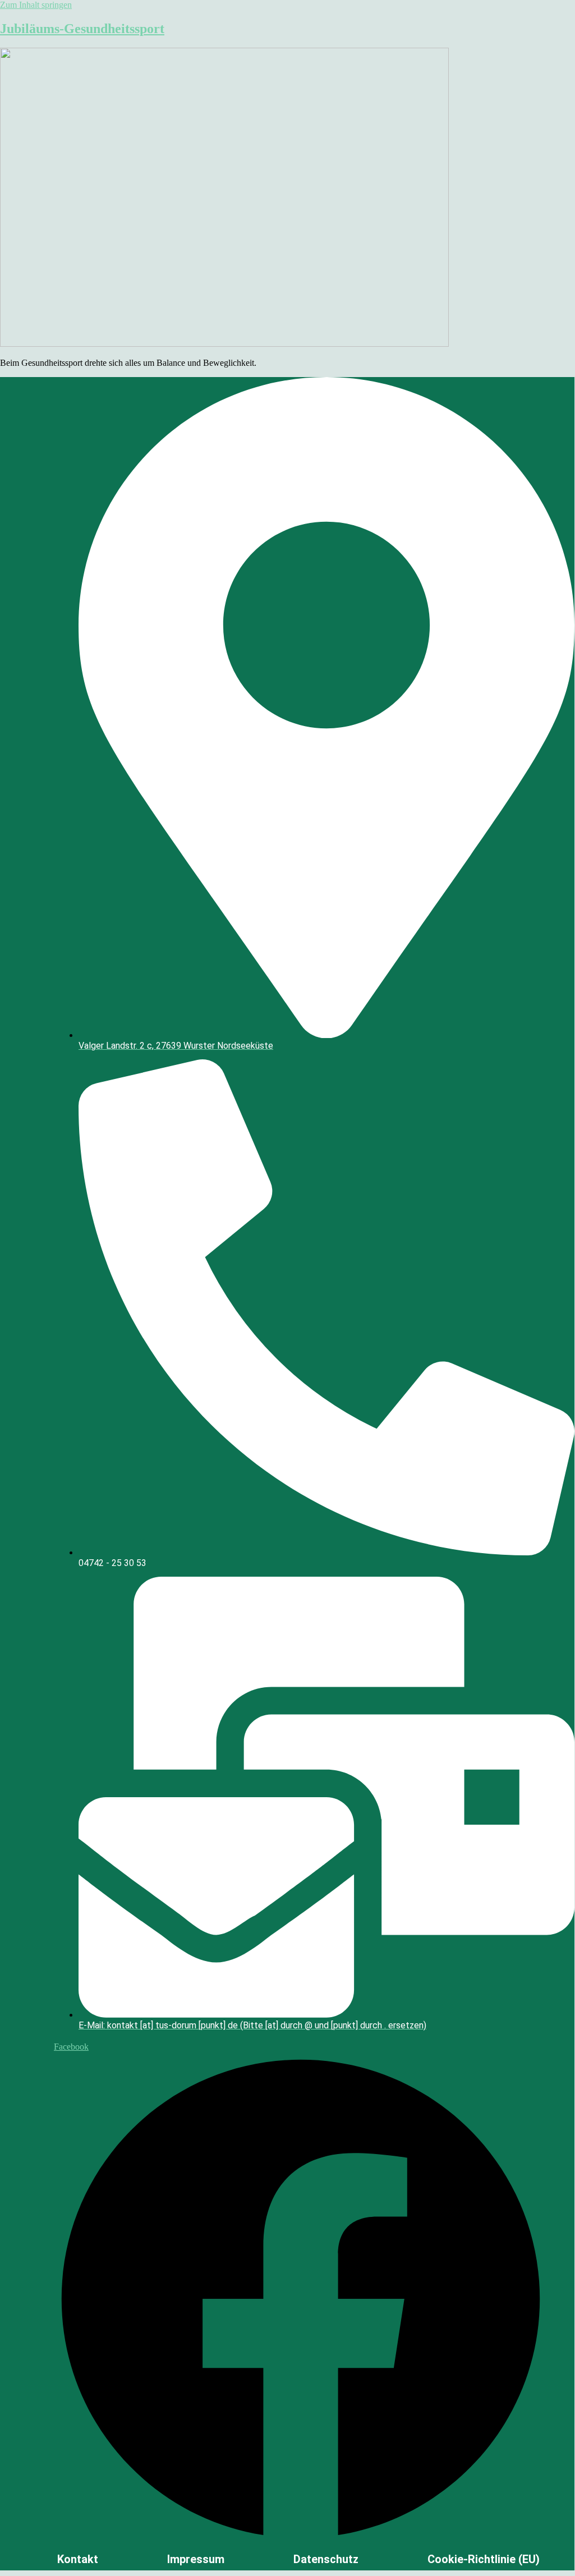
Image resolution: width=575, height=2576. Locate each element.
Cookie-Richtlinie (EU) (484, 2559)
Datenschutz (326, 2559)
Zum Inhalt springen (36, 5)
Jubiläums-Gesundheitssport (82, 29)
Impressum (196, 2559)
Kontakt (78, 2559)
